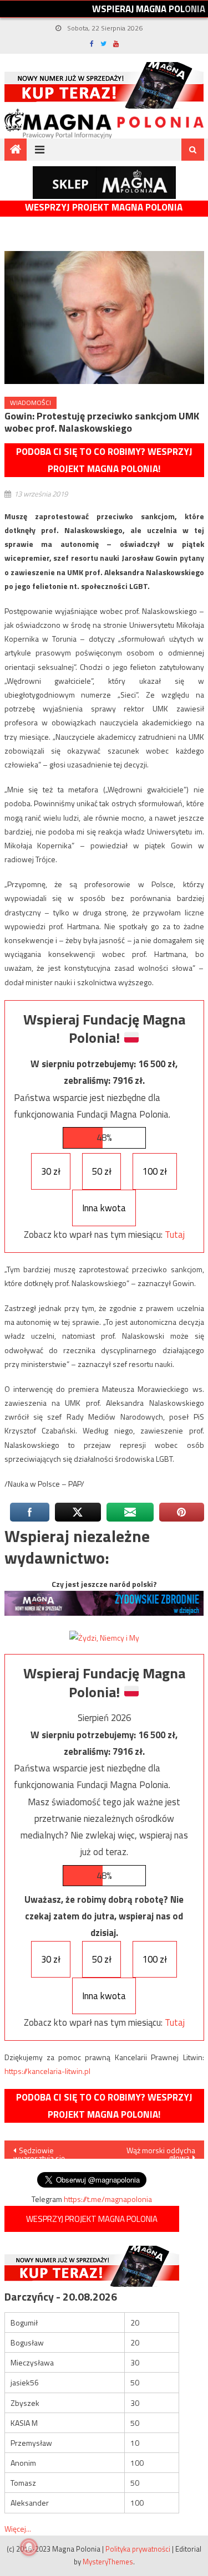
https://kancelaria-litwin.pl (47, 2071)
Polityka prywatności (138, 2549)
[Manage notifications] (29, 2547)
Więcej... (18, 2529)
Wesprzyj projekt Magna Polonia (104, 208)
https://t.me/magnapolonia (108, 2199)
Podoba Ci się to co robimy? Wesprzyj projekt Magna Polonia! (104, 460)
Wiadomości (31, 403)
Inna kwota (104, 1208)
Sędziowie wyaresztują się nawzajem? (39, 2152)
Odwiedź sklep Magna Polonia (104, 183)
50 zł (102, 1171)
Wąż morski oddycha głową (161, 2152)
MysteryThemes (108, 2562)
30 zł (51, 1171)
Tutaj (175, 1235)
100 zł (155, 1171)
